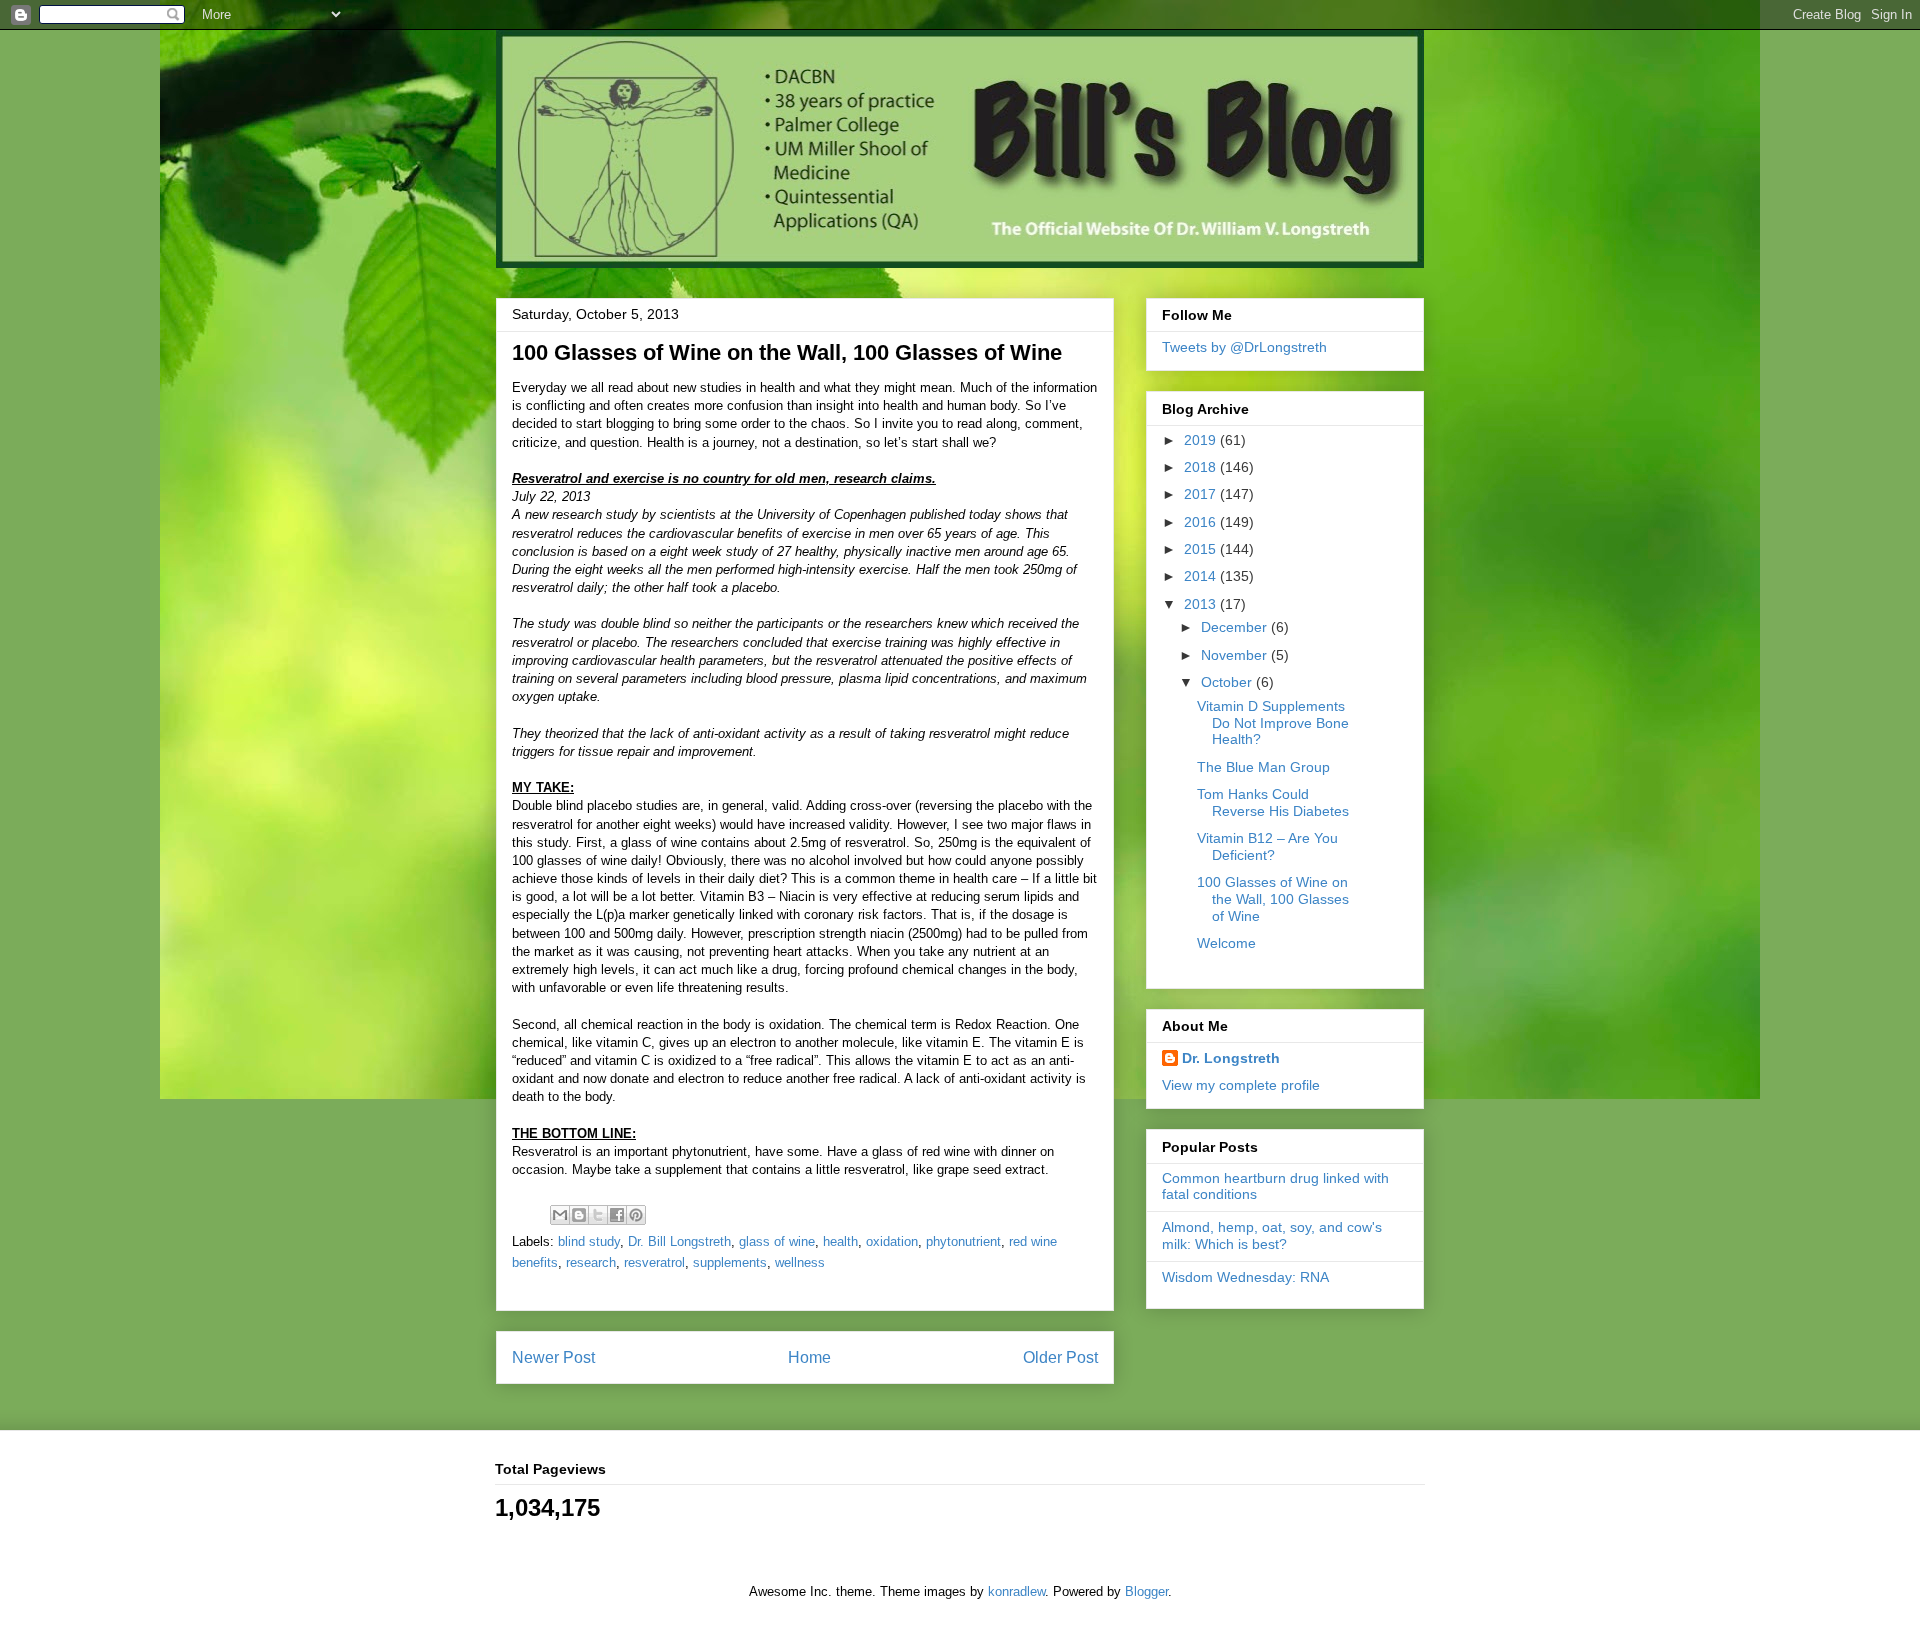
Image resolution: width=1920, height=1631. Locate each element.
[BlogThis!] (579, 1215)
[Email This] (560, 1215)
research (591, 1262)
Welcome (1226, 943)
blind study (589, 1241)
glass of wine (777, 1241)
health (840, 1241)
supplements (730, 1262)
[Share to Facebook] (617, 1215)
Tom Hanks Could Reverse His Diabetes (1273, 802)
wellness (800, 1262)
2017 (1202, 494)
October (1228, 682)
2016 (1202, 522)
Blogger (1146, 1591)
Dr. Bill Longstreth (679, 1241)
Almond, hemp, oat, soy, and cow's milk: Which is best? (1272, 1235)
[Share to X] (598, 1215)
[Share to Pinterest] (636, 1215)
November (1236, 655)
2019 (1202, 440)
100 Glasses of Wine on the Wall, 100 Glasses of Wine (1273, 899)
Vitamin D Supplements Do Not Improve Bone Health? (1273, 723)
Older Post (1060, 1357)
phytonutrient (963, 1241)
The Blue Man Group (1263, 767)
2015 (1202, 549)
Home (809, 1357)
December (1236, 627)
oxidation (892, 1241)
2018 (1202, 467)
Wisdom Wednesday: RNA (1245, 1277)
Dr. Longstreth (1231, 1058)
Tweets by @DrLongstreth (1244, 347)
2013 (1202, 604)
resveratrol (654, 1262)
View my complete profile (1241, 1085)
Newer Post (553, 1357)
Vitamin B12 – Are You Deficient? (1267, 846)
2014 (1202, 576)
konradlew (1016, 1591)
